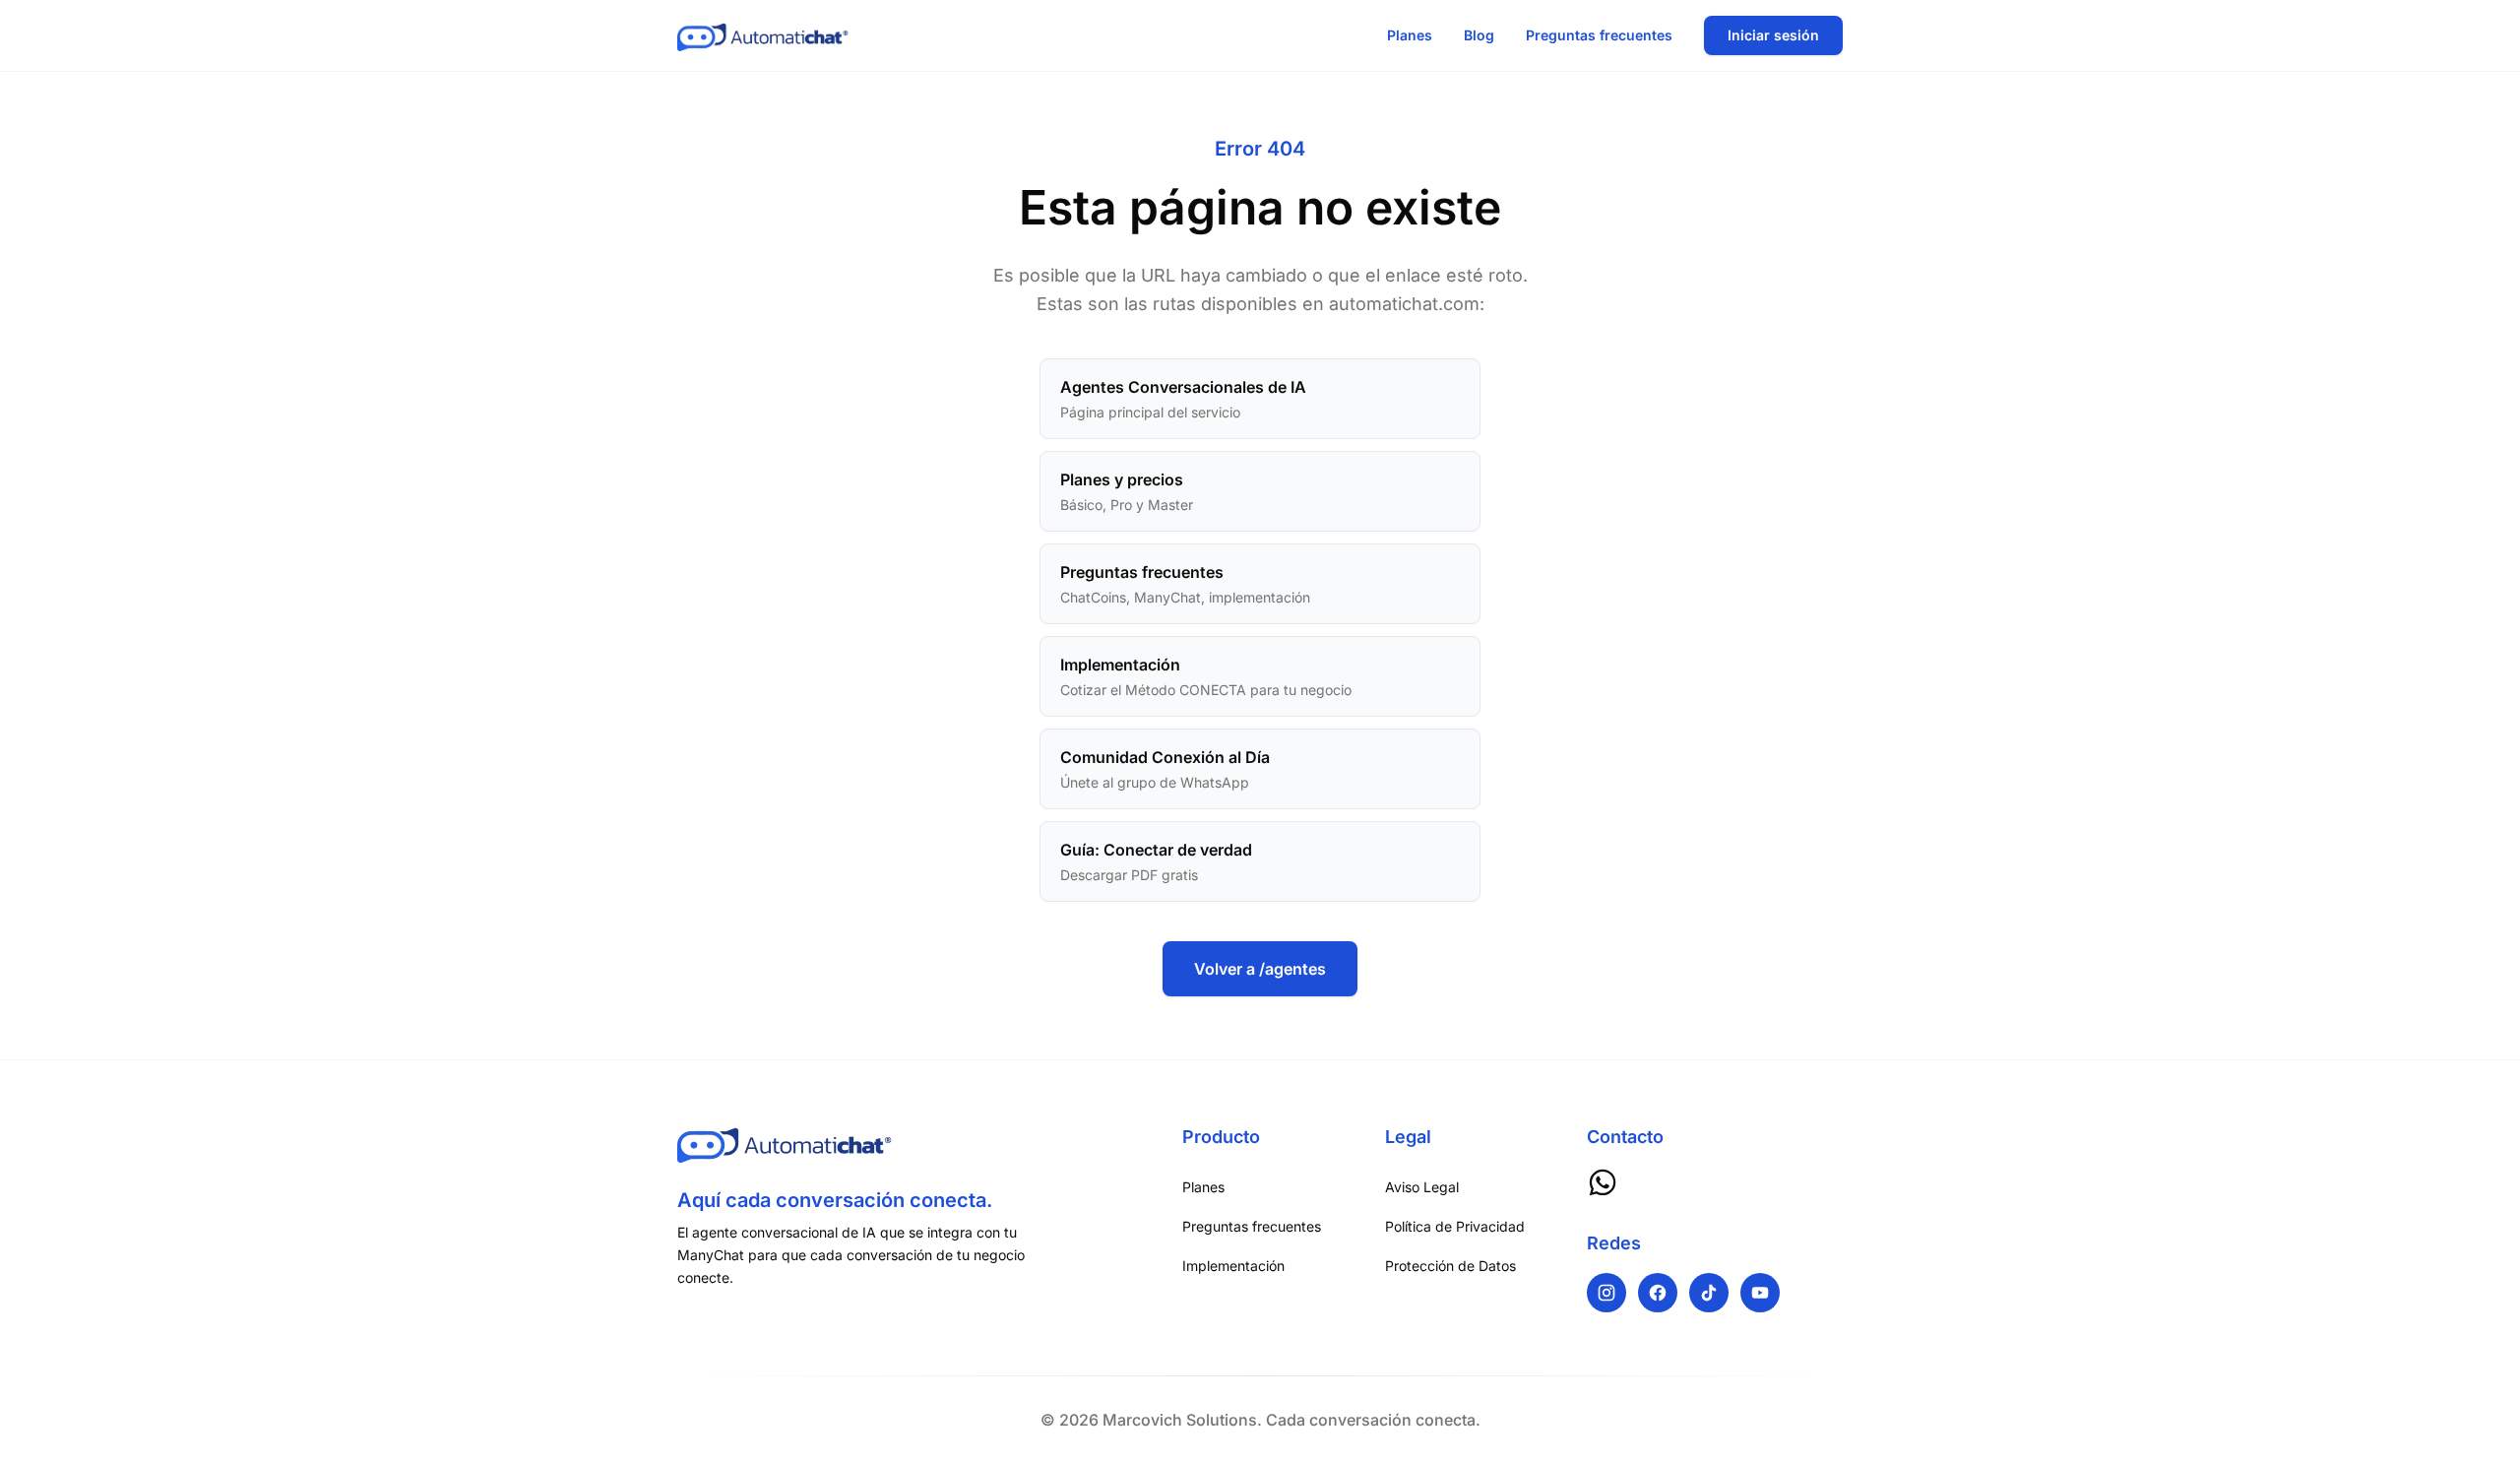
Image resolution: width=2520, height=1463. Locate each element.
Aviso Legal (1422, 1187)
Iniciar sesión (1773, 35)
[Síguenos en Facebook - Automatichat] (1658, 1293)
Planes (1410, 35)
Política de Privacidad (1455, 1226)
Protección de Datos (1450, 1266)
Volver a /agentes (1260, 969)
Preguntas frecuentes (1599, 35)
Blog (1479, 35)
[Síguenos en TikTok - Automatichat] (1709, 1293)
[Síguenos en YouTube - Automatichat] (1760, 1293)
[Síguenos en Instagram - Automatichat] (1606, 1293)
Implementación (1233, 1266)
